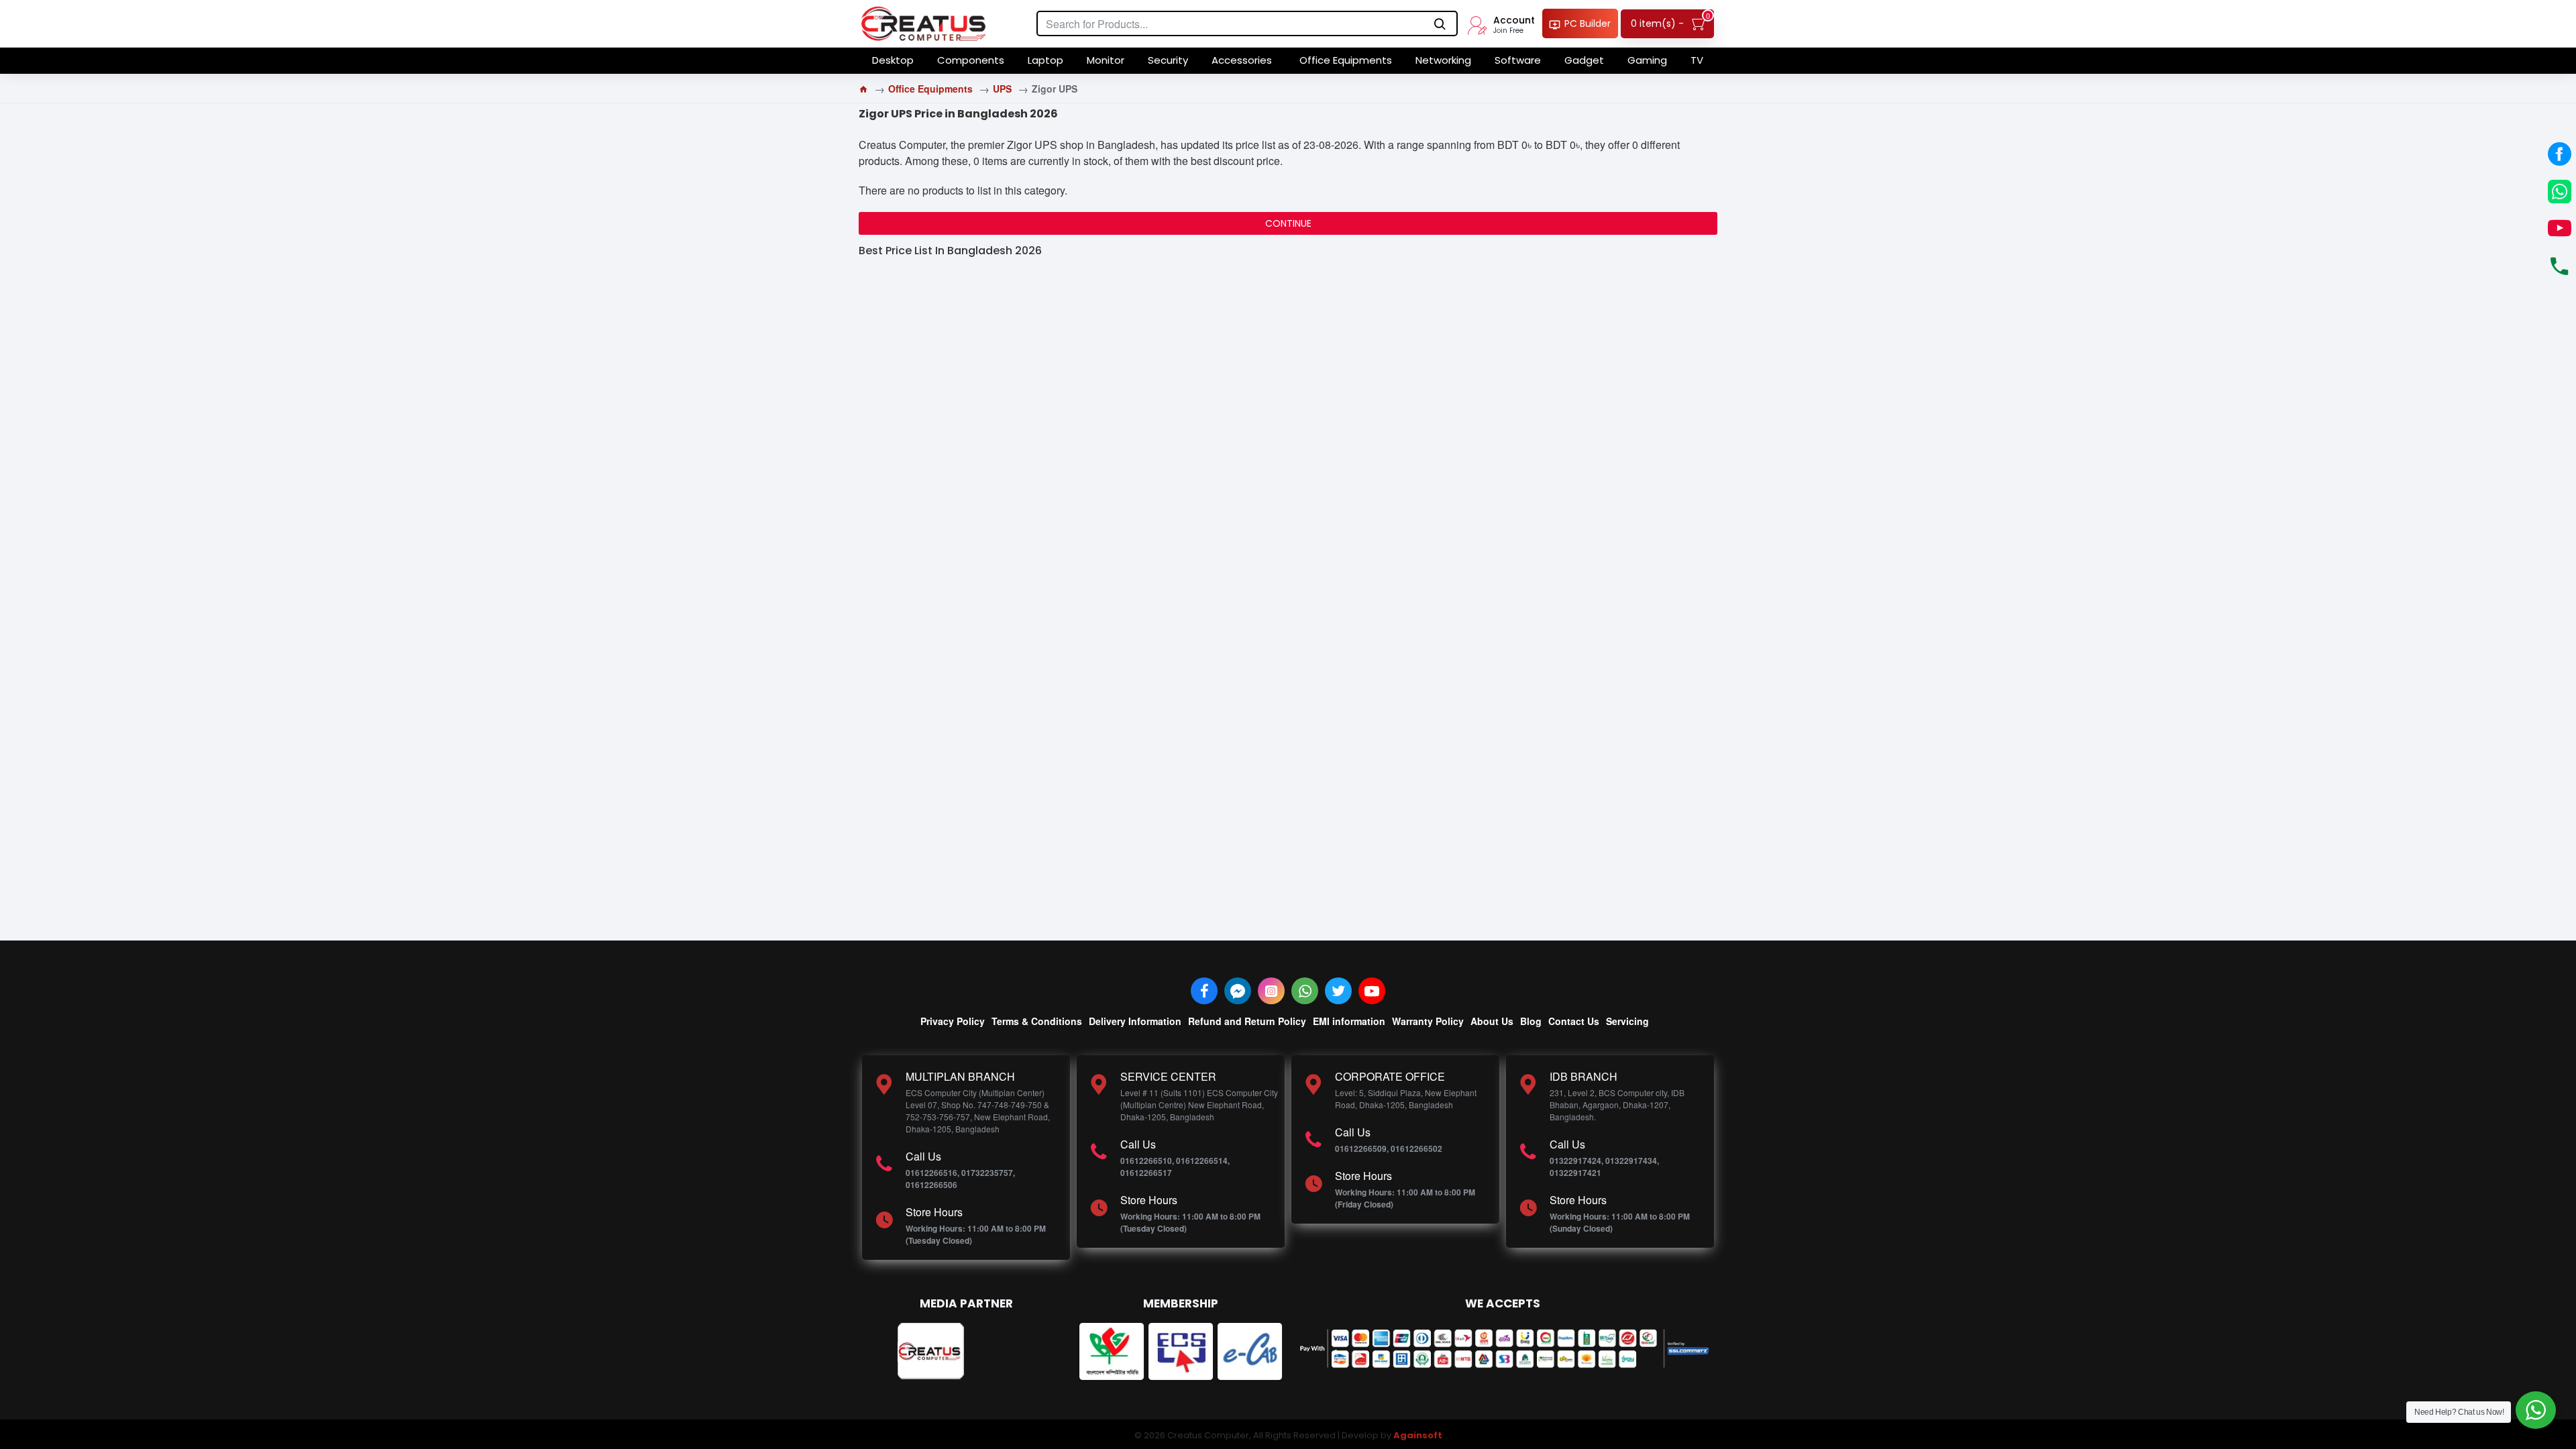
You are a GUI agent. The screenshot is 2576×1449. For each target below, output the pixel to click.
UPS (1002, 89)
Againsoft (1418, 1435)
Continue (1288, 223)
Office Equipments (930, 89)
